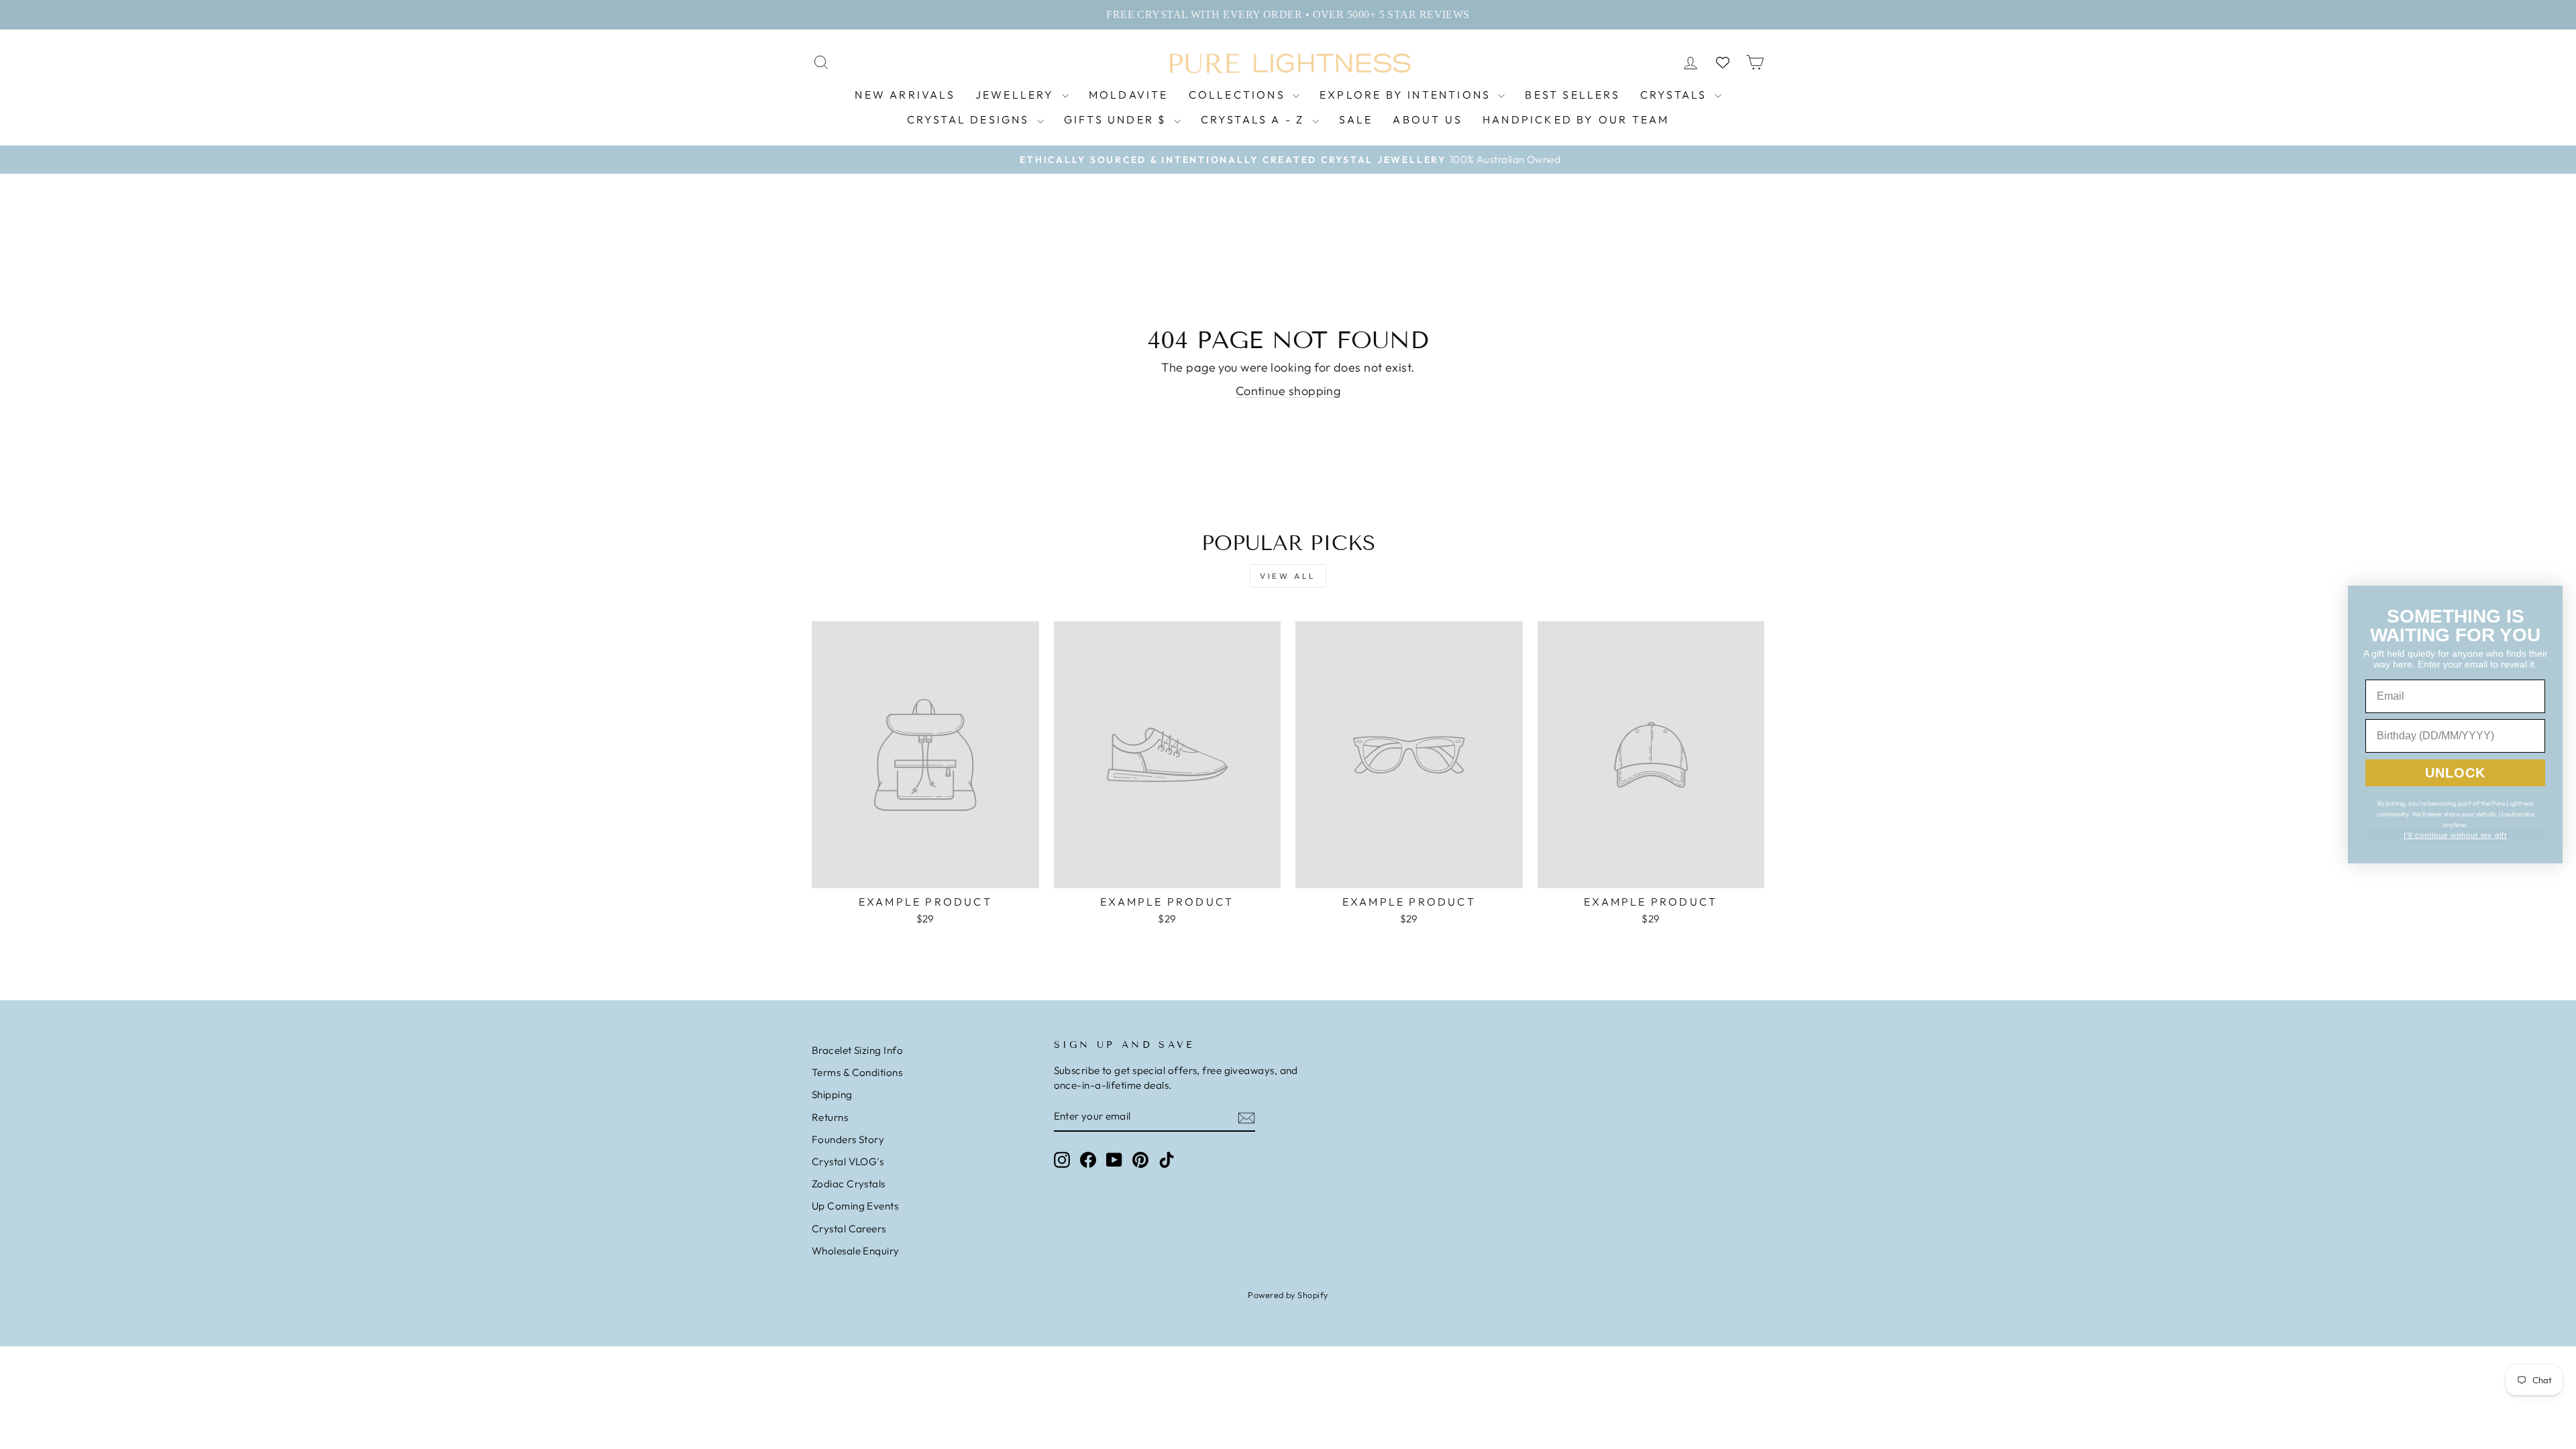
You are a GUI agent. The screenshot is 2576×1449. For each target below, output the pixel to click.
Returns (830, 1117)
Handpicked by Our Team (1576, 119)
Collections (1239, 95)
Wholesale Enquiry (856, 1251)
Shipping (832, 1094)
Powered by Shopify (1288, 1295)
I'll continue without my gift (2455, 835)
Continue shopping (1288, 391)
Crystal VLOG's (848, 1162)
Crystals (1676, 95)
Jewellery (1017, 95)
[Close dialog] (2551, 598)
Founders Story (848, 1139)
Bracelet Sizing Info (857, 1050)
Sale (1356, 119)
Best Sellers (1572, 95)
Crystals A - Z (1255, 119)
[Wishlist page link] (1723, 62)
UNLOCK (2455, 773)
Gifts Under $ (1117, 119)
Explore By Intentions (1407, 95)
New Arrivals (905, 95)
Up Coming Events (855, 1206)
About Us (1428, 119)
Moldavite (1129, 95)
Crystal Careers (849, 1229)
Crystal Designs (970, 119)
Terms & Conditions (857, 1072)
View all (1288, 576)
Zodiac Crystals (849, 1184)
